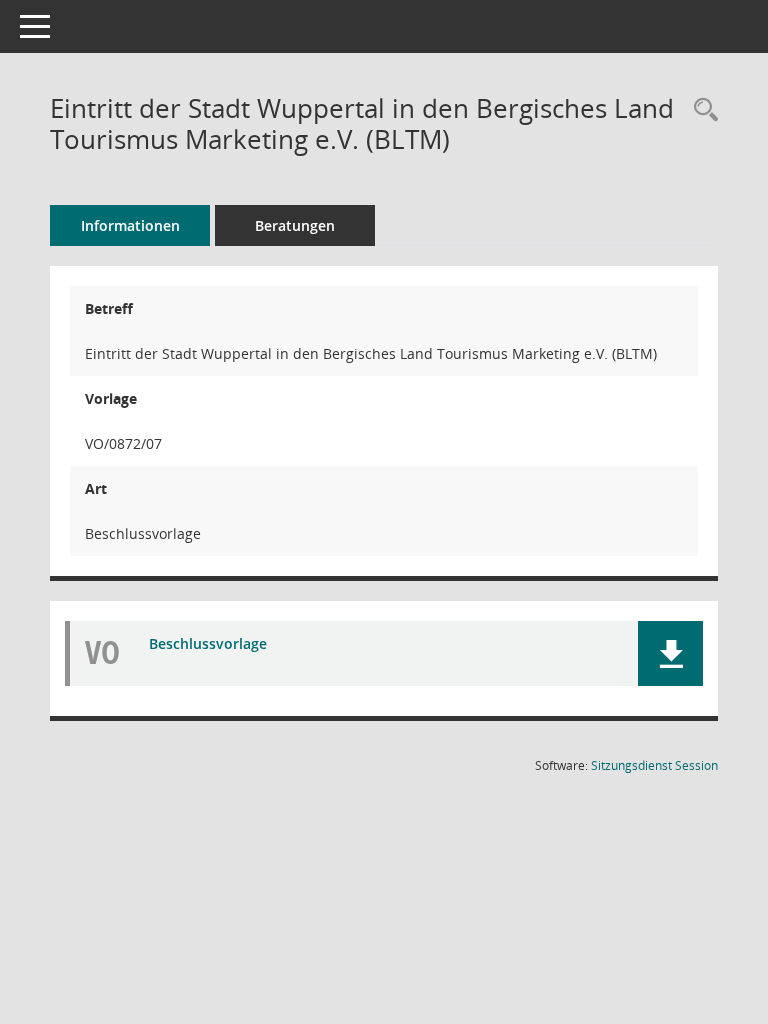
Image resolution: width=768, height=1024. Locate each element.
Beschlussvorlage (208, 643)
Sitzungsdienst (654, 765)
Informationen (130, 225)
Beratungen (295, 225)
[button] (670, 653)
